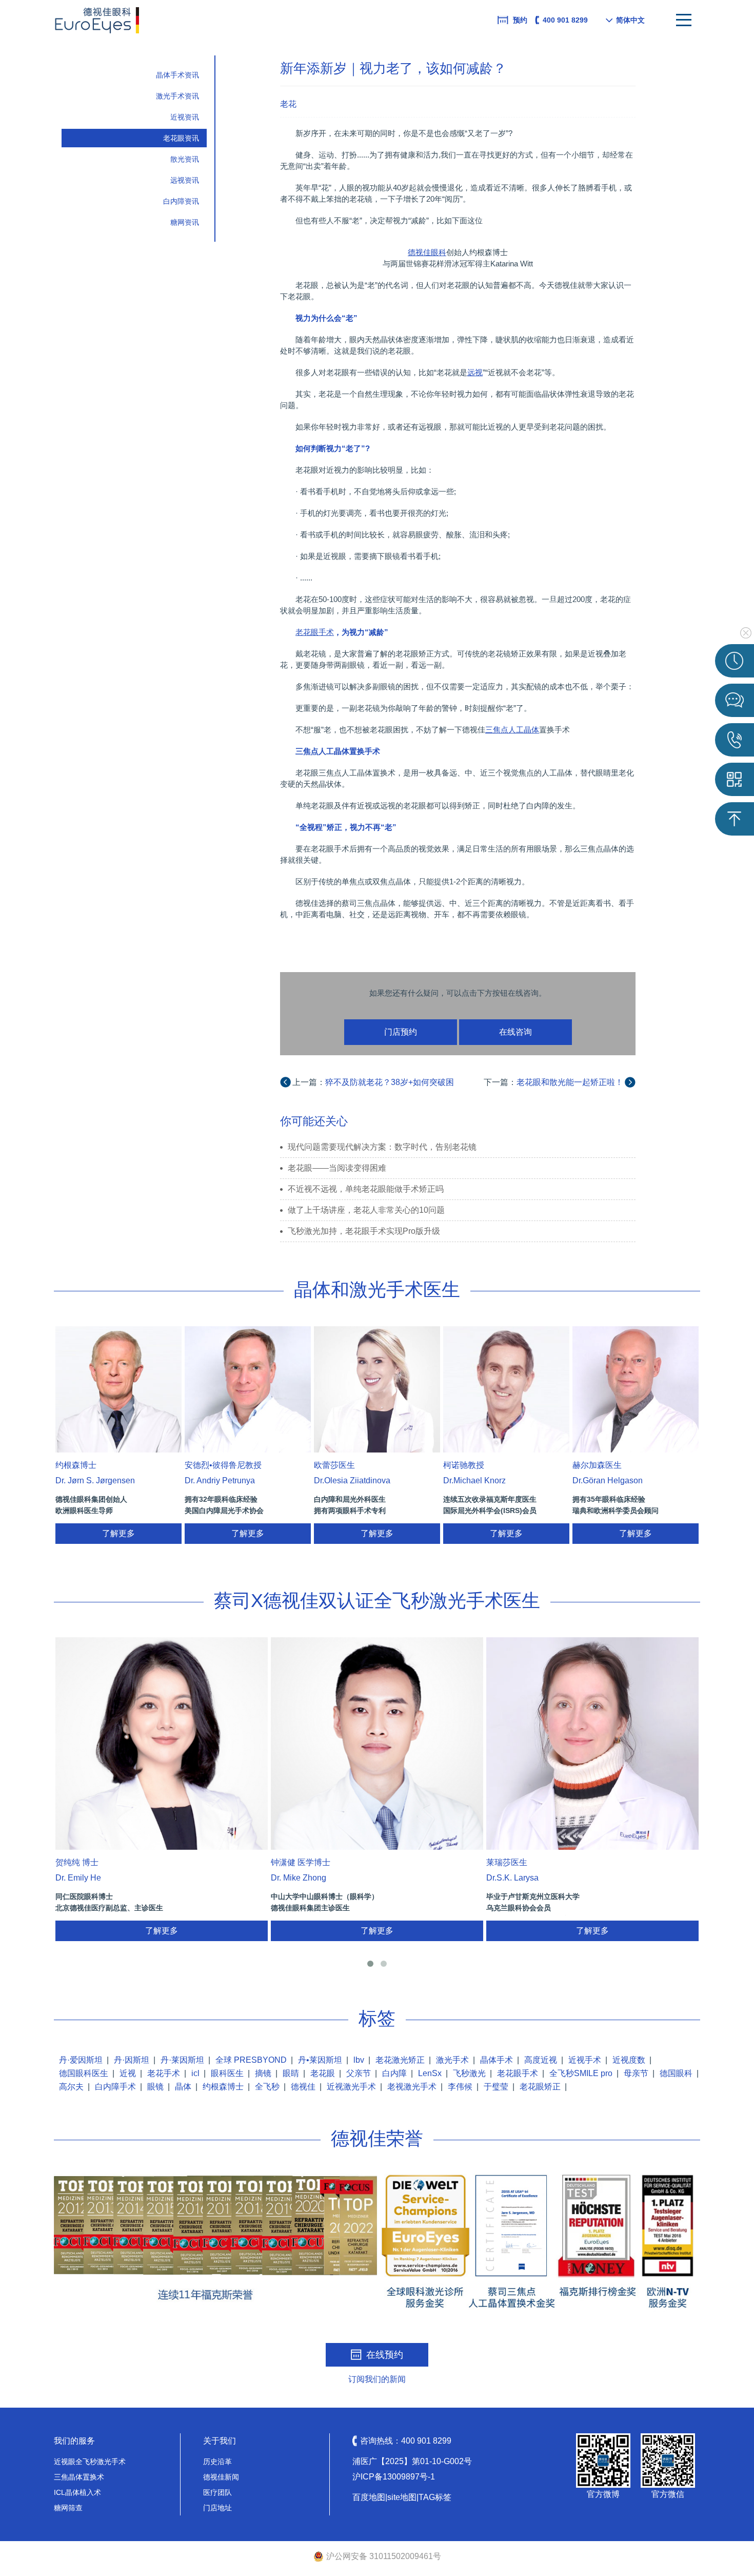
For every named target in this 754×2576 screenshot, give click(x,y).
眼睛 (291, 2073)
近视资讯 (185, 117)
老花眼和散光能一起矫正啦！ (570, 1082)
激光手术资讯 (177, 96)
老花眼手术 (518, 2073)
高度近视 (541, 2060)
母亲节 (636, 2073)
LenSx (430, 2073)
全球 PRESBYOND (251, 2060)
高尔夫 (71, 2087)
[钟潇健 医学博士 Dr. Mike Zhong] (377, 1744)
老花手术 (164, 2073)
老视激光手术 (412, 2087)
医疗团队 (217, 2492)
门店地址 (217, 2508)
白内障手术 (115, 2087)
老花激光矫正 (400, 2060)
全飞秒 (267, 2087)
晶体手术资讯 (177, 75)
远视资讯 (185, 180)
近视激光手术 (351, 2087)
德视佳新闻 (221, 2477)
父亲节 (359, 2073)
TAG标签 (435, 2497)
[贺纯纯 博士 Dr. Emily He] (162, 1744)
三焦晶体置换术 (79, 2477)
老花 (288, 104)
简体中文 (630, 20)
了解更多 (118, 1533)
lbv (359, 2060)
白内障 (394, 2073)
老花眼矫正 (540, 2087)
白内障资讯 (181, 201)
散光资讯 (185, 159)
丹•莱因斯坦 (320, 2060)
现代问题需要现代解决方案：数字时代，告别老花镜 (382, 1147)
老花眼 (323, 2073)
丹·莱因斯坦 (182, 2060)
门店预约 (401, 1032)
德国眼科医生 (84, 2073)
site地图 (402, 2497)
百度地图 (369, 2497)
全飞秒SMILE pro (581, 2073)
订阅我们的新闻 (377, 2379)
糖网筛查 (68, 2508)
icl (195, 2073)
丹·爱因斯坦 (81, 2060)
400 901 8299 (565, 20)
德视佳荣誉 (377, 2138)
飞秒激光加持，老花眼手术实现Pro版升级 (364, 1231)
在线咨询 (515, 1032)
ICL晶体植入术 (77, 2492)
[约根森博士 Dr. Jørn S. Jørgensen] (118, 1389)
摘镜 (263, 2073)
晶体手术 (497, 2060)
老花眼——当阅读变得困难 (337, 1168)
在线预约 (385, 2355)
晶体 (183, 2087)
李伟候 (460, 2087)
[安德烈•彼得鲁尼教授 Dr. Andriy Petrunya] (248, 1389)
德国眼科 (676, 2073)
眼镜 (155, 2087)
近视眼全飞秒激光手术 (90, 2462)
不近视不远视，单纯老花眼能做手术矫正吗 (366, 1189)
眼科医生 (227, 2073)
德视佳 (303, 2087)
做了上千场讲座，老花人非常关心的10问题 (366, 1210)
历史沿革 (217, 2462)
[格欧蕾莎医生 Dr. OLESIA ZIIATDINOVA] (377, 1389)
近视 (128, 2073)
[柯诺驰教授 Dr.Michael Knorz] (506, 1389)
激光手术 (452, 2060)
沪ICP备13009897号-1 (394, 2477)
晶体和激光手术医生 (377, 1290)
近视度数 (629, 2060)
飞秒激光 (469, 2073)
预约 (520, 20)
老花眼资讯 (181, 138)
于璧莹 (496, 2087)
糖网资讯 (185, 222)
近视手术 (585, 2060)
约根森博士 (223, 2087)
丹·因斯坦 (132, 2060)
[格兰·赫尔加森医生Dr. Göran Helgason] (636, 1389)
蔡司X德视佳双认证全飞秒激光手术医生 (377, 1601)
